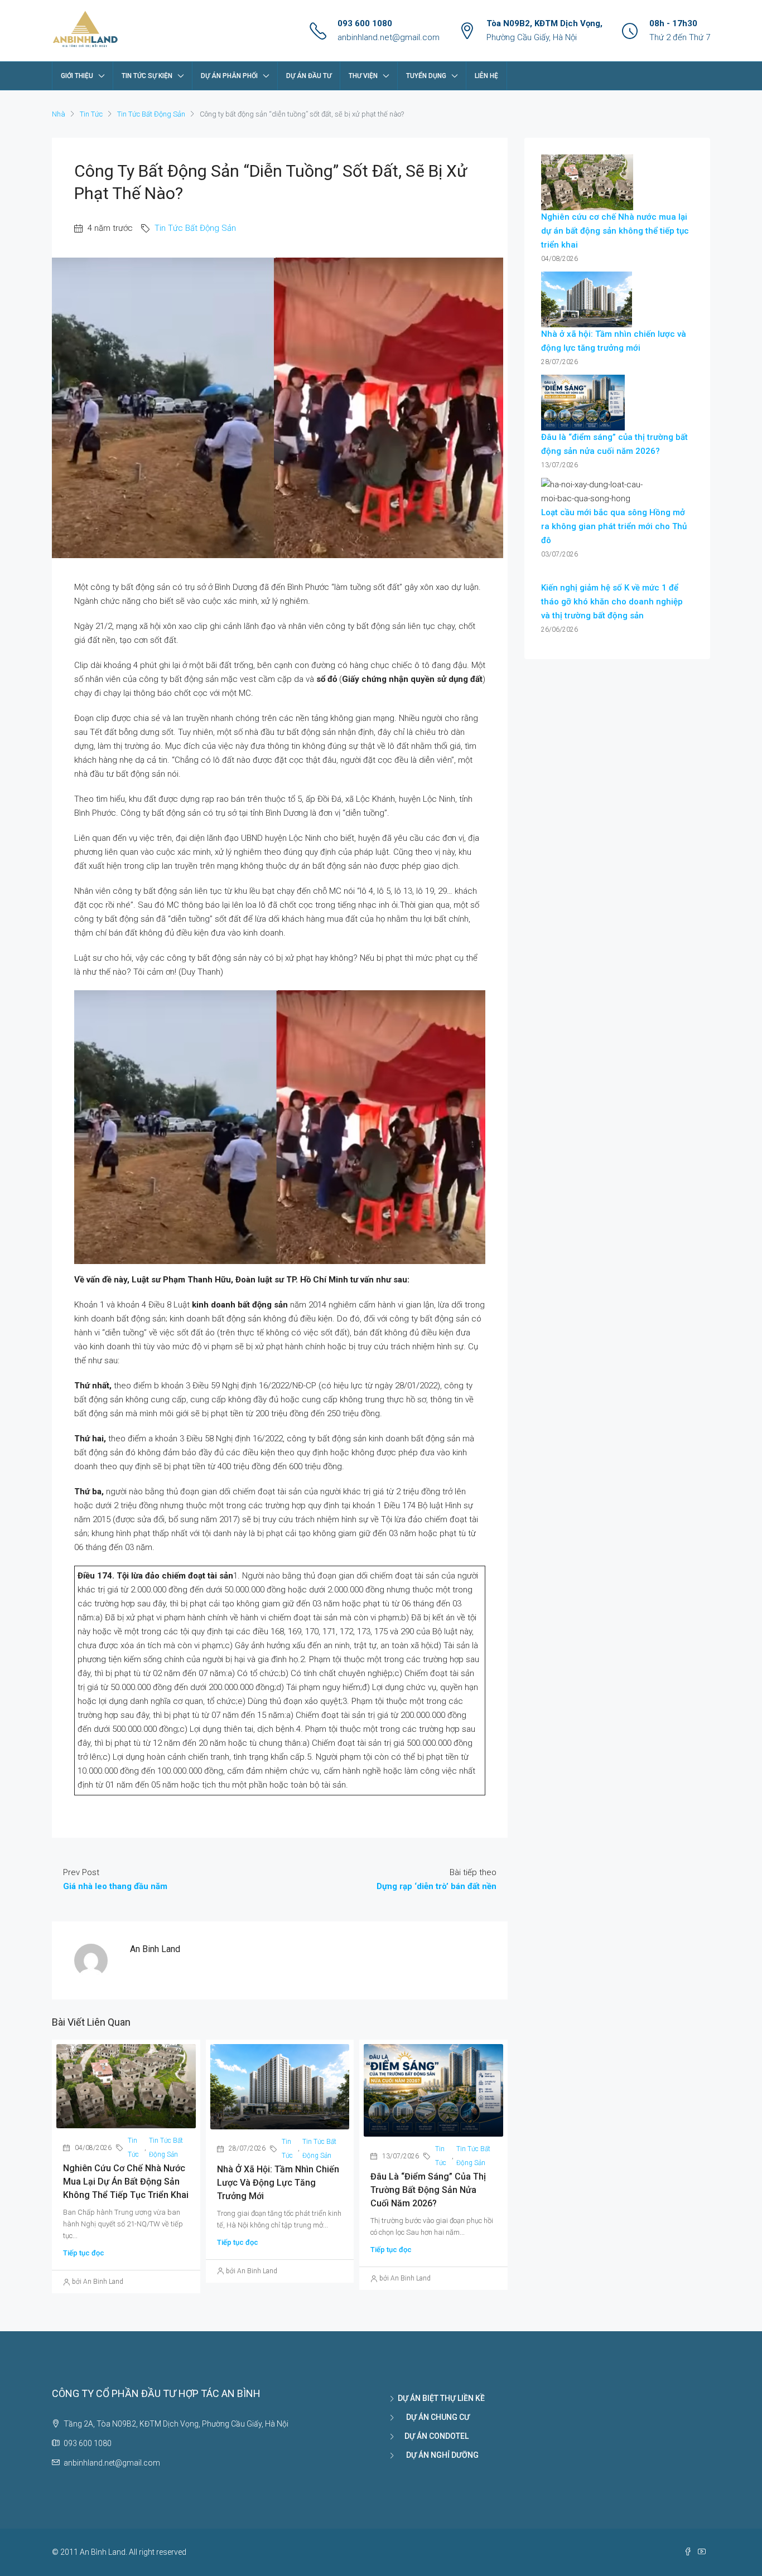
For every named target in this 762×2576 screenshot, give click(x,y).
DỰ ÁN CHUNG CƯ (434, 2417)
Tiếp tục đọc (84, 2253)
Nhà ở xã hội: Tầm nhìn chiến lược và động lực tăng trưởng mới (278, 2183)
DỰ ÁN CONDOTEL (433, 2436)
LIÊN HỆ (486, 76)
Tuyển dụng (426, 76)
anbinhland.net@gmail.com (389, 37)
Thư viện (363, 76)
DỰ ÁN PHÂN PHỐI (229, 76)
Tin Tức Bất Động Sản (151, 114)
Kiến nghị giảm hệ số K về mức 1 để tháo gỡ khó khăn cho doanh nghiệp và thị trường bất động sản (612, 602)
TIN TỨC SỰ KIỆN (147, 76)
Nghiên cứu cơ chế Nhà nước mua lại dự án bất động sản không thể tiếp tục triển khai (126, 2182)
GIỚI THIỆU (77, 76)
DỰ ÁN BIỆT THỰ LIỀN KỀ (441, 2398)
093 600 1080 (365, 23)
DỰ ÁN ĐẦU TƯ (309, 76)
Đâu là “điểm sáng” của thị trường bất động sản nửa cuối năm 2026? (428, 2190)
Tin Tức (91, 114)
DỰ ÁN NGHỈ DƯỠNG (438, 2455)
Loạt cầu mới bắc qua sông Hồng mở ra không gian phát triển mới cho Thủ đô (614, 526)
